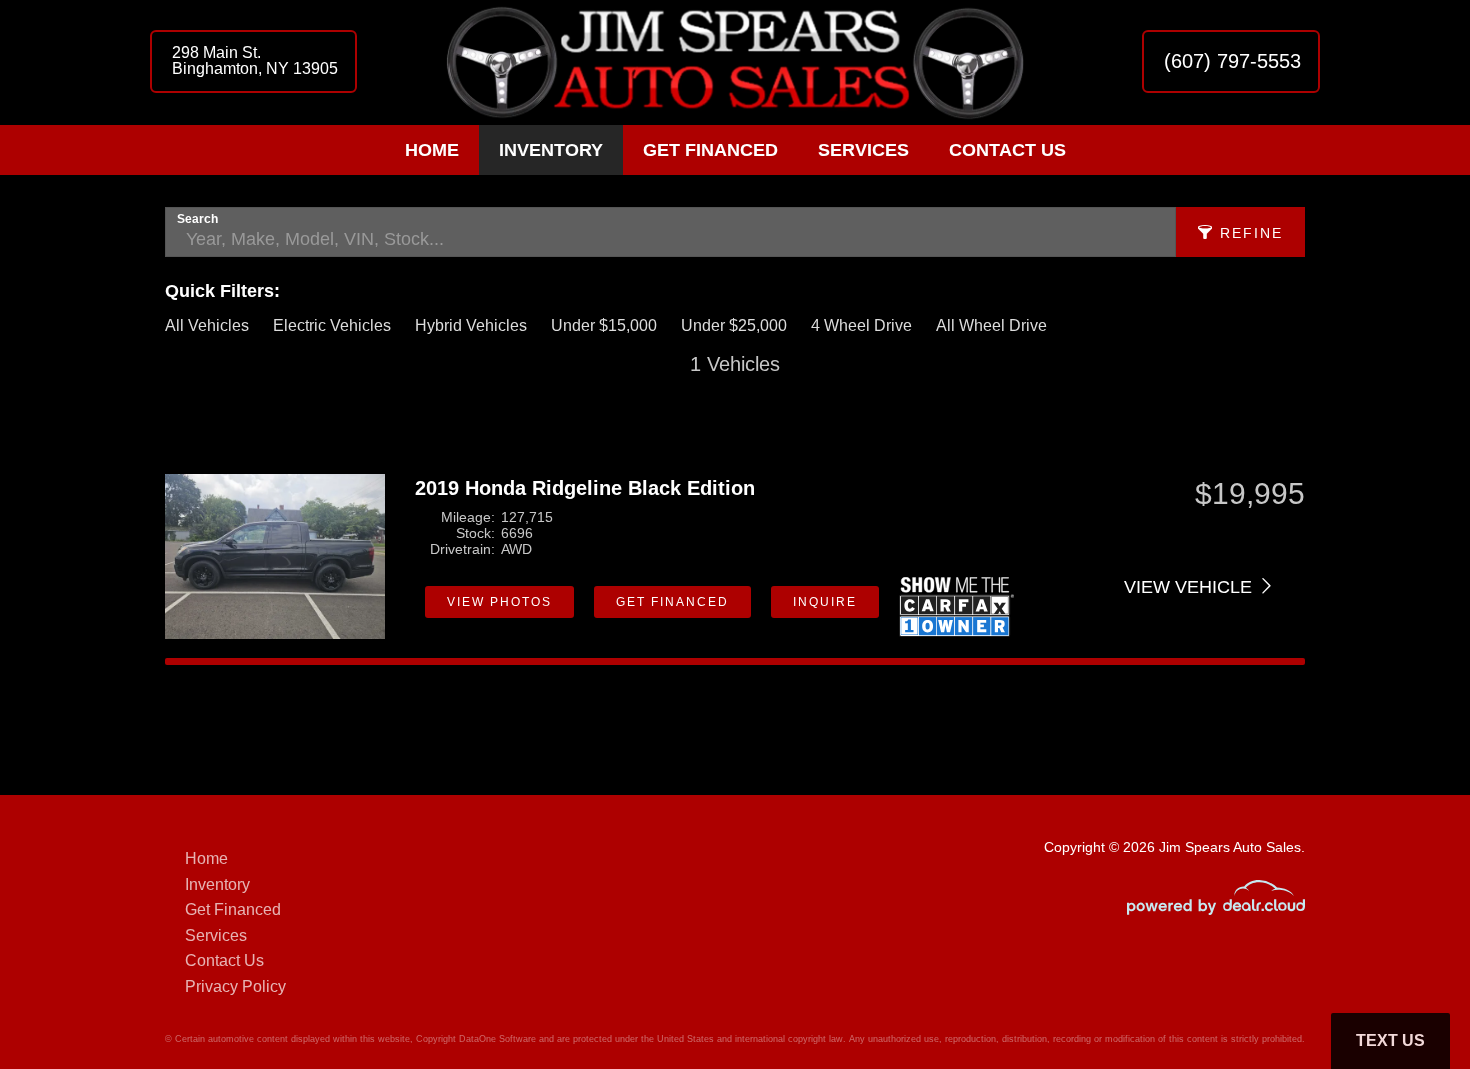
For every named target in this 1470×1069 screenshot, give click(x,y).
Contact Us (1007, 150)
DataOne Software (497, 1039)
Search (197, 219)
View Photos (499, 602)
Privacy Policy (235, 986)
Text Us (1390, 1040)
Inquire (825, 602)
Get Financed (710, 150)
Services (863, 150)
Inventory (551, 150)
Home (432, 150)
